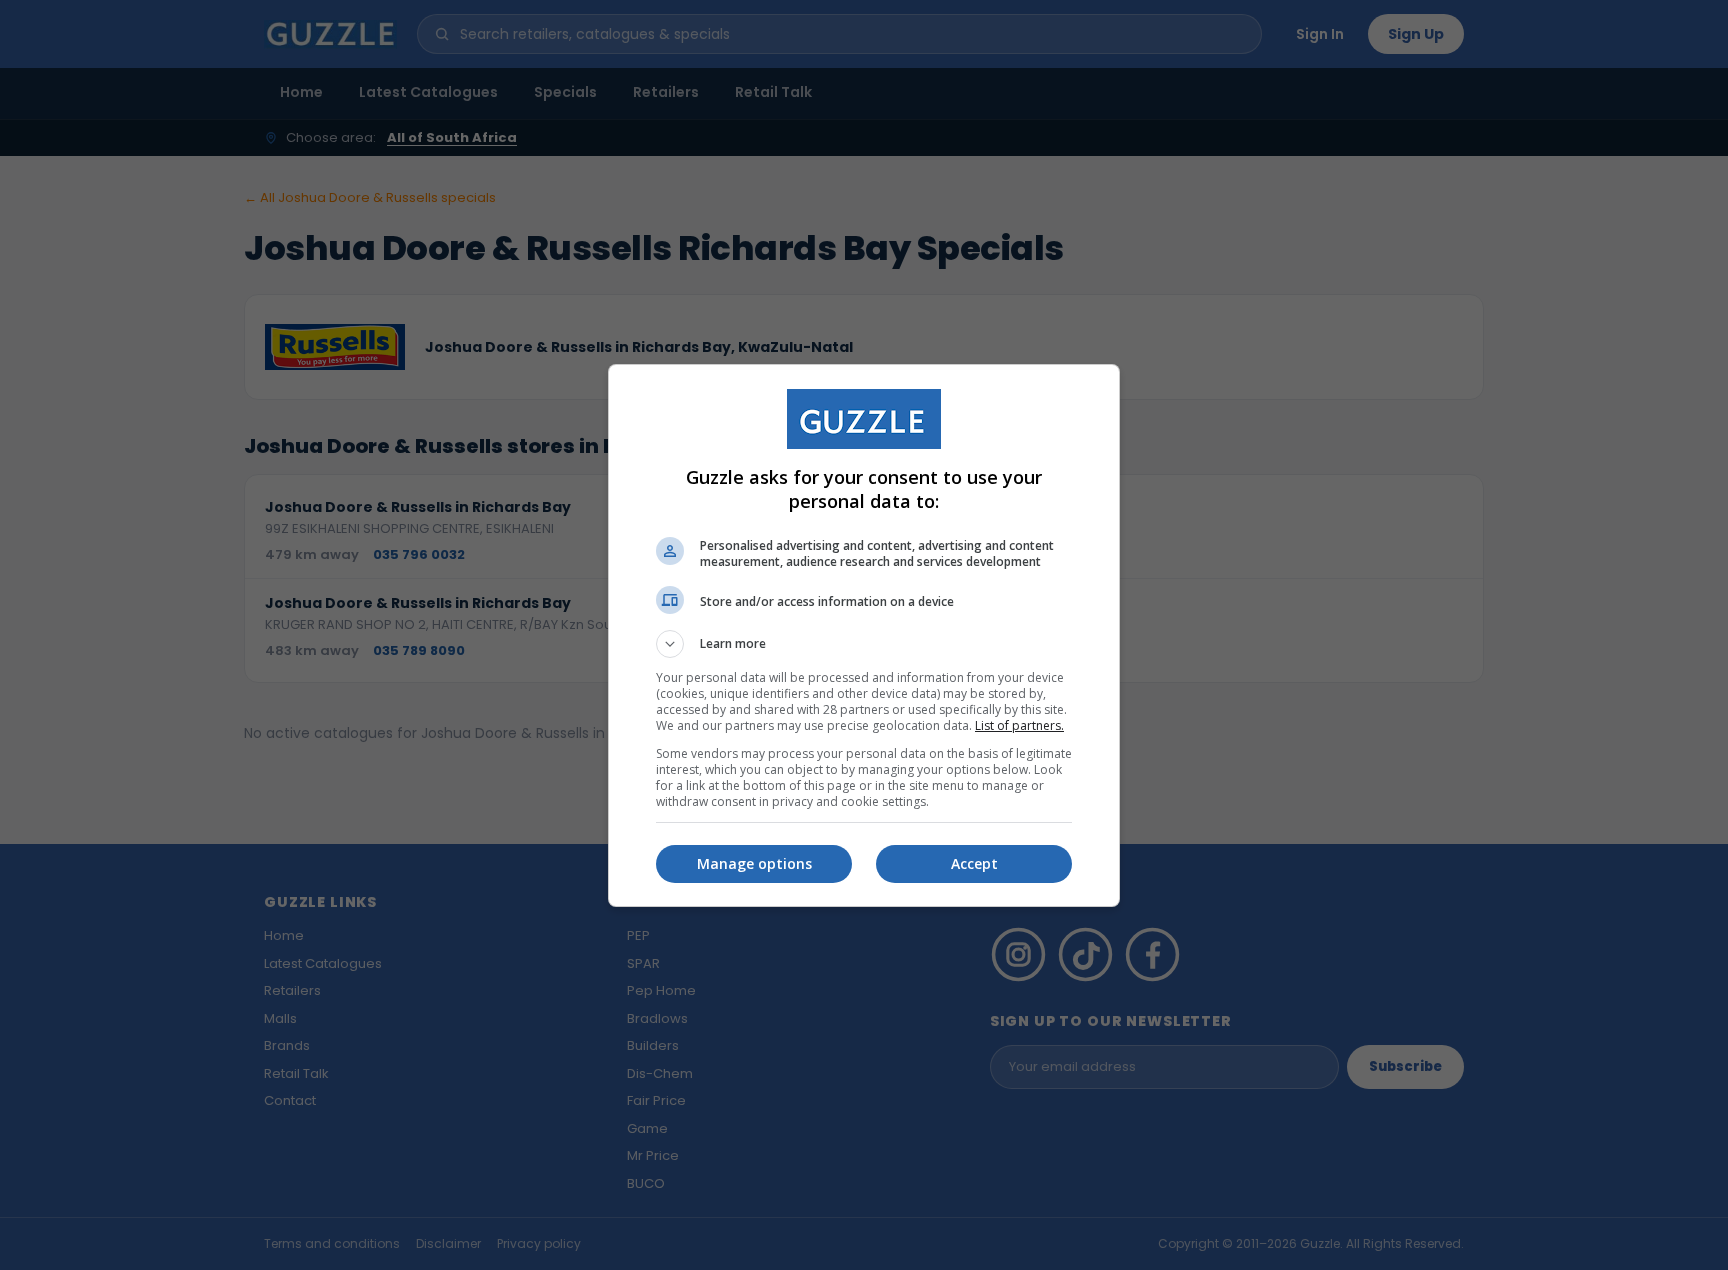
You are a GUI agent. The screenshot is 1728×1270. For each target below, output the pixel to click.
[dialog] (864, 635)
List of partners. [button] (1019, 725)
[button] (864, 644)
